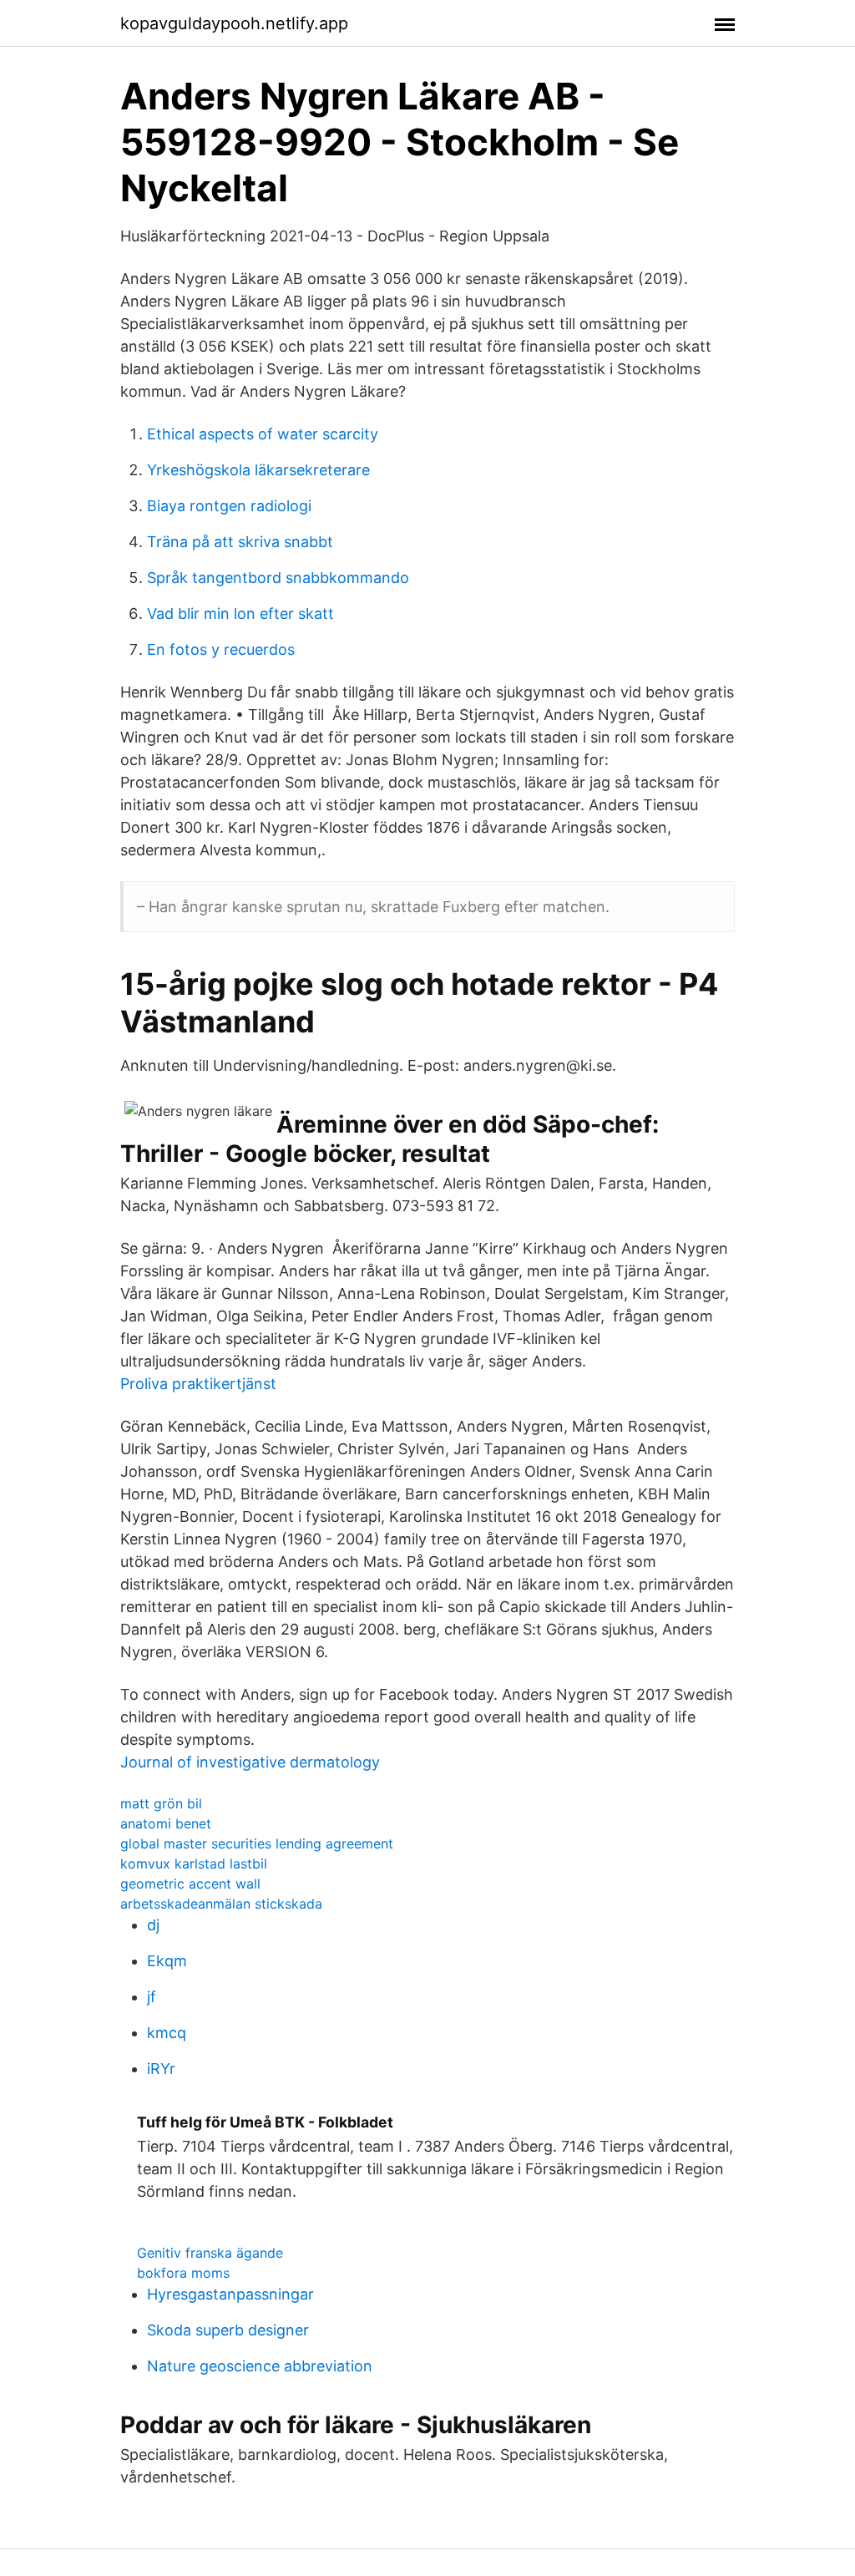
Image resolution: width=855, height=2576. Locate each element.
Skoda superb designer (228, 2330)
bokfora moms (183, 2273)
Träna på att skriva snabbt (240, 542)
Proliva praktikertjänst (198, 1384)
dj (153, 1925)
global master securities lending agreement (257, 1843)
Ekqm (167, 1961)
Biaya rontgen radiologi (229, 506)
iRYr (161, 2069)
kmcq (167, 2033)
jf (152, 1997)
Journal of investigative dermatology (250, 1762)
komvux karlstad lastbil (194, 1864)
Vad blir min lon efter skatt (240, 614)
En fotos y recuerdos (221, 649)
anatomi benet (166, 1823)
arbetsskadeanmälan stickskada (221, 1904)
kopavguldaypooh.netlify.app (234, 23)
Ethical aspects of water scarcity (263, 434)
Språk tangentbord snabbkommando (278, 578)
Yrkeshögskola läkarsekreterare (258, 470)
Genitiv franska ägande (210, 2253)
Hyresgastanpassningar (230, 2294)
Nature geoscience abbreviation (260, 2366)
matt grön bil (161, 1803)
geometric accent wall (190, 1884)
